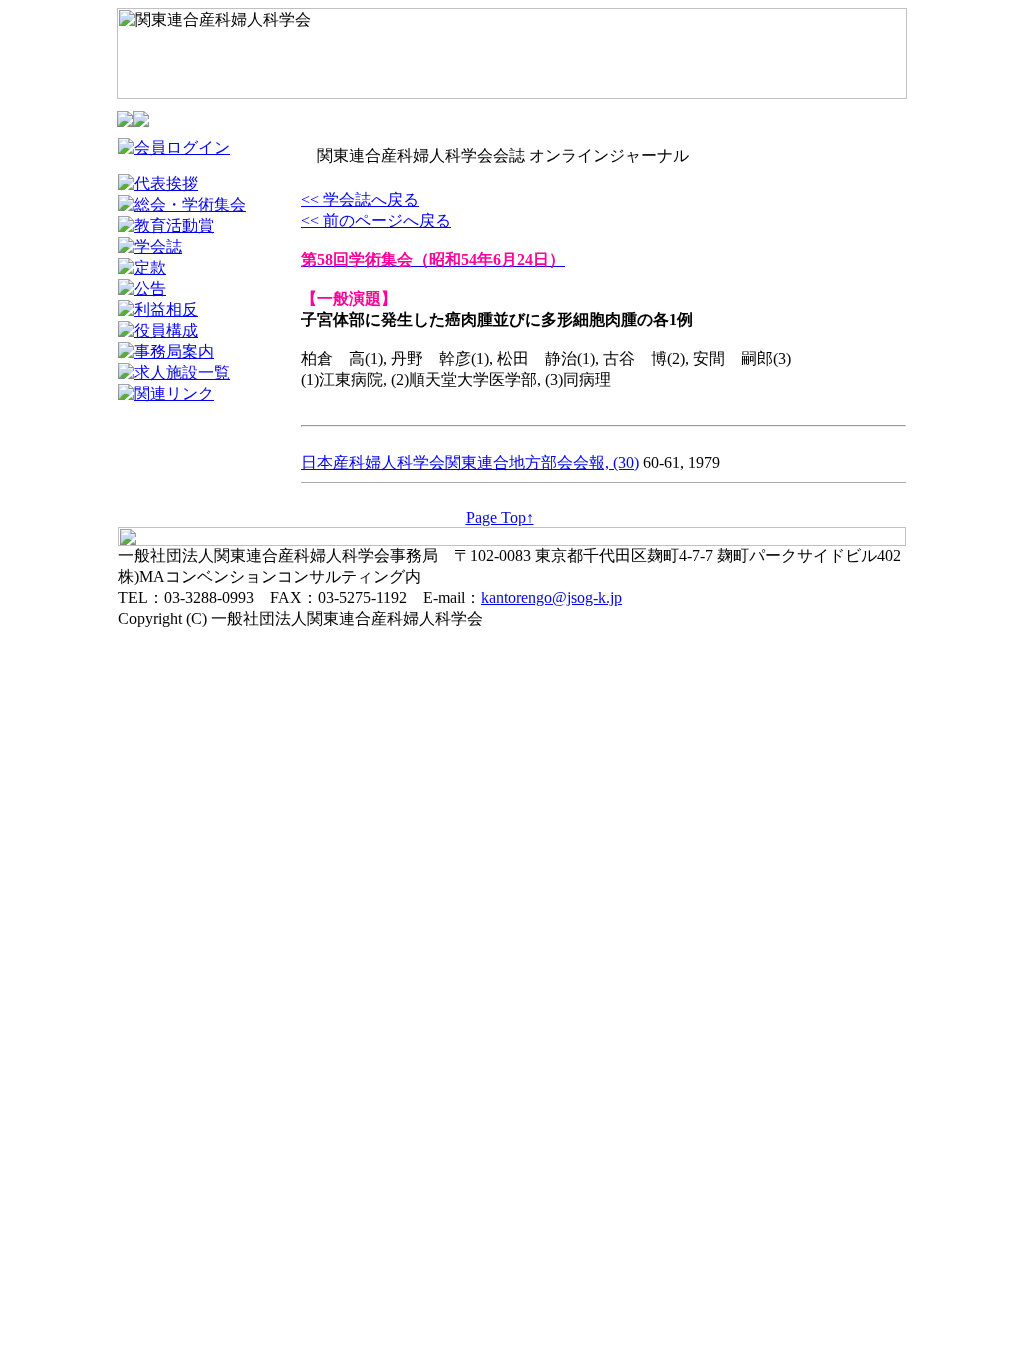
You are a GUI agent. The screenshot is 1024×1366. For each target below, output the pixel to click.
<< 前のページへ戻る (376, 220)
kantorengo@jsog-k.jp (551, 597)
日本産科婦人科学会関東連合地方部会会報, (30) (470, 462)
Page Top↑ (500, 517)
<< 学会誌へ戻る (360, 199)
